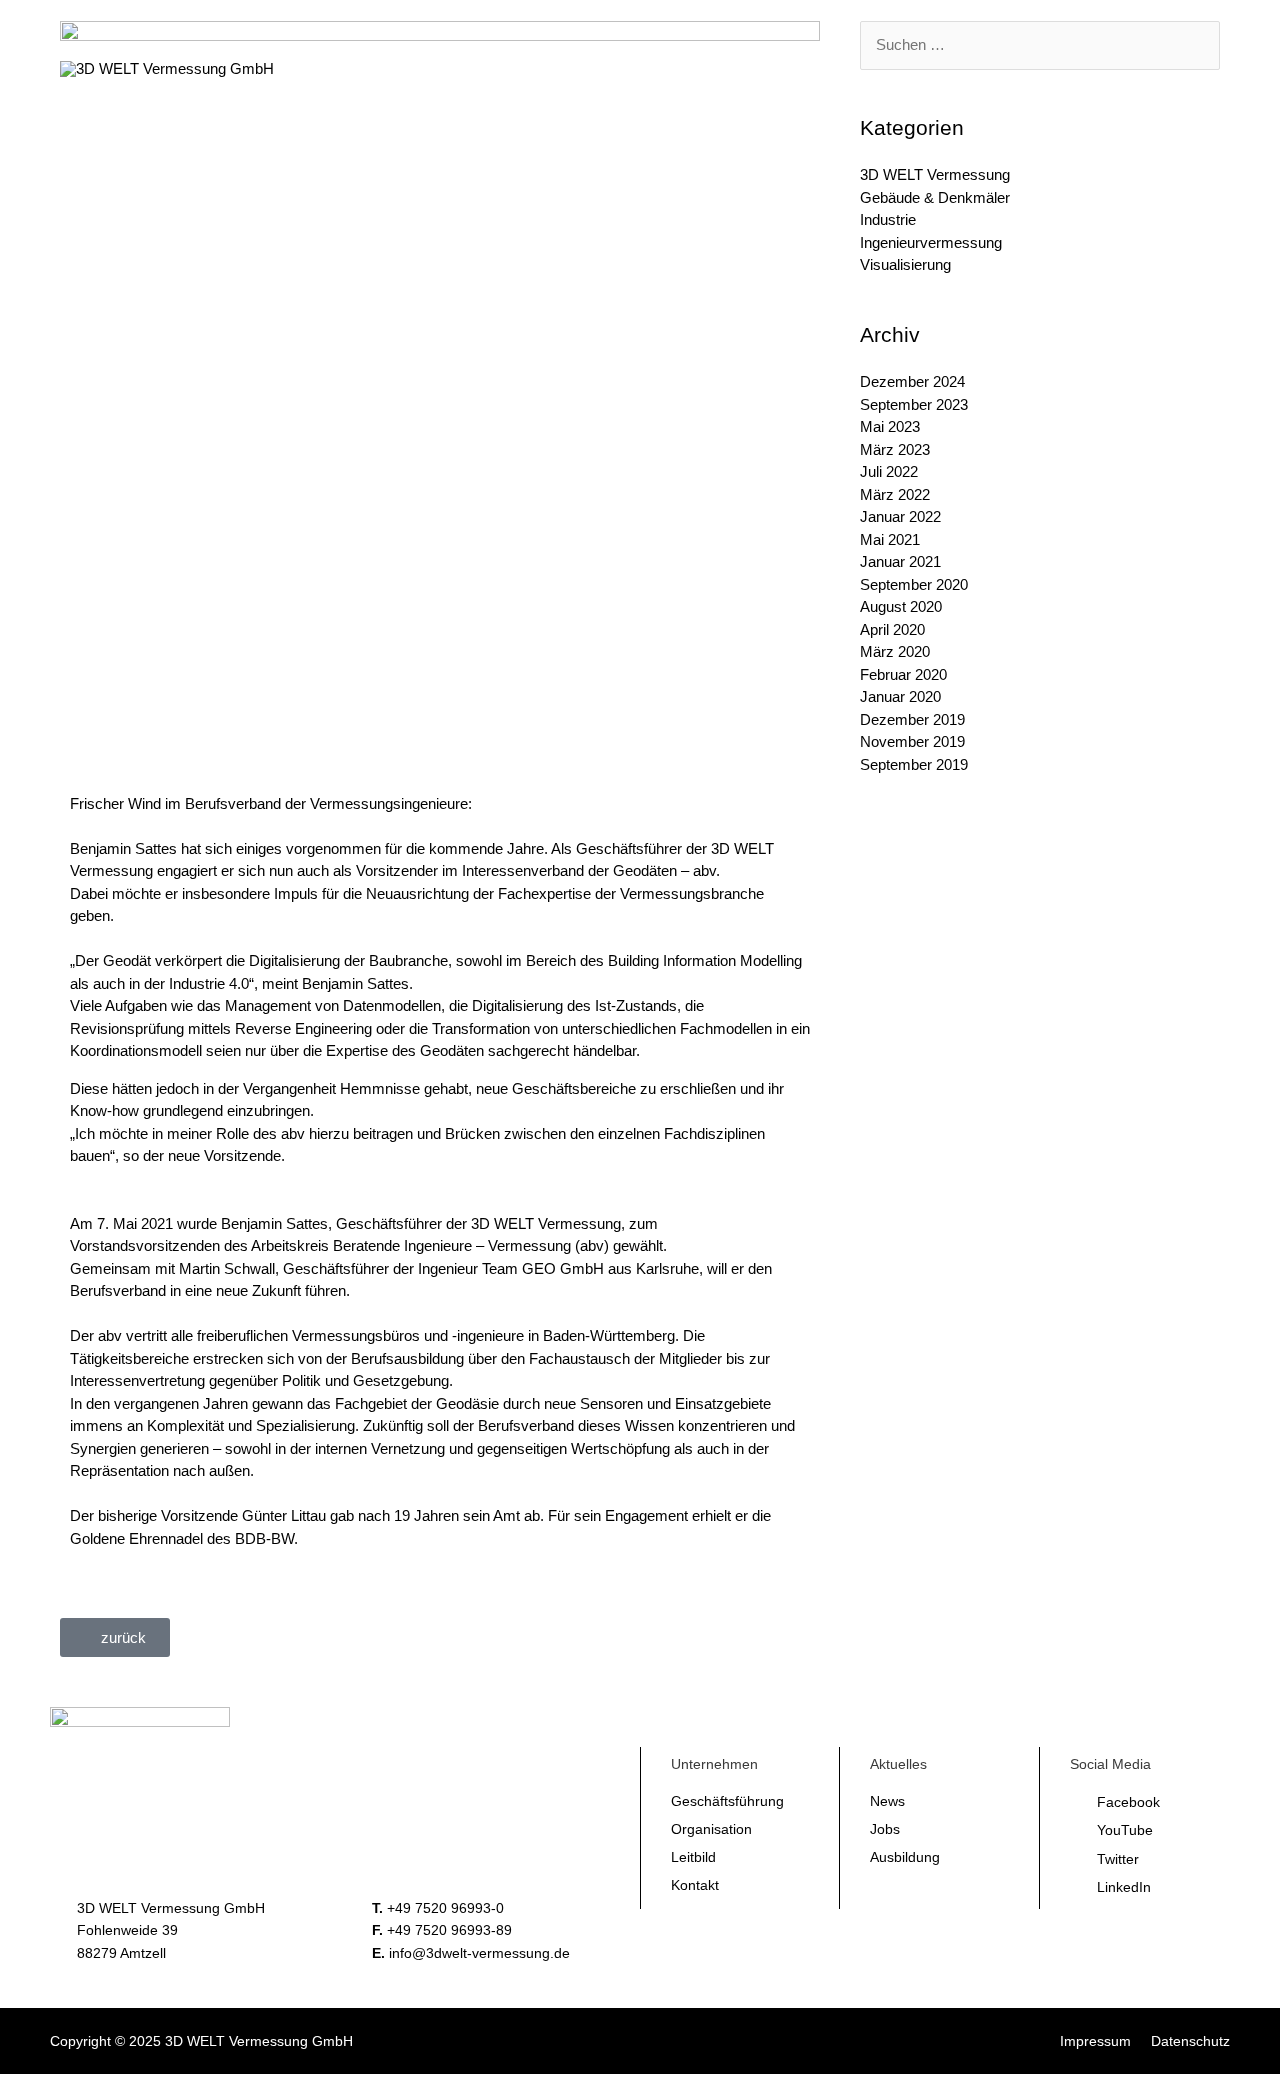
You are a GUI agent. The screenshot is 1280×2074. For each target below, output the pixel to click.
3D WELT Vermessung (935, 174)
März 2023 (895, 449)
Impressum (1095, 2041)
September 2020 (914, 584)
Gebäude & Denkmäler (935, 197)
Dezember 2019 (912, 719)
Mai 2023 (890, 426)
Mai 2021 (890, 539)
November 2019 (912, 741)
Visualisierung (905, 264)
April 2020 (892, 629)
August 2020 (901, 606)
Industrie (888, 219)
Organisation (711, 1829)
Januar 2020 (900, 696)
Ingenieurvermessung (931, 242)
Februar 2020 (903, 674)
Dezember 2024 (912, 381)
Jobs (885, 1829)
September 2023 (914, 404)
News (887, 1801)
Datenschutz (1190, 2041)
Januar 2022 (900, 516)
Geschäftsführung (727, 1801)
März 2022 (895, 494)
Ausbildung (905, 1857)
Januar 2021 (900, 561)
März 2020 (895, 651)
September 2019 (914, 764)
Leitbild (693, 1857)
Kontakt (695, 1885)
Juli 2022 (889, 471)
